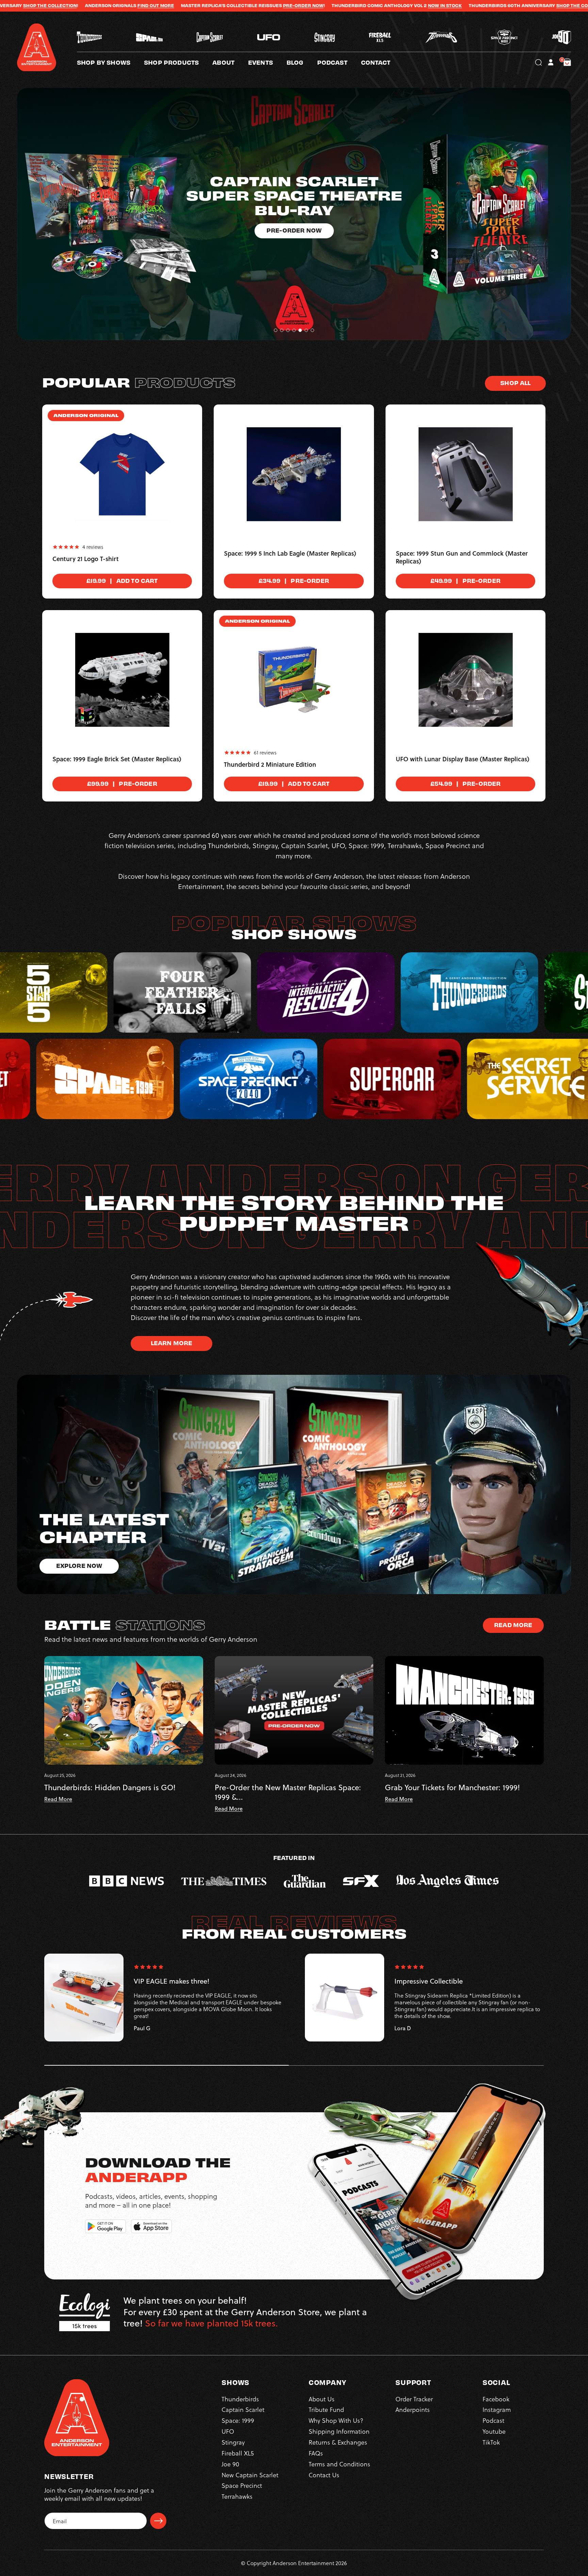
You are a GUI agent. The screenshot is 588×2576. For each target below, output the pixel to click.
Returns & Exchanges (338, 2442)
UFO (228, 2431)
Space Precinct (242, 2485)
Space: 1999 (238, 2420)
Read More (513, 1625)
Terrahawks (237, 2496)
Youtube (494, 2431)
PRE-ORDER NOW (97, 5)
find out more (476, 5)
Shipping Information (339, 2431)
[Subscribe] (158, 2521)
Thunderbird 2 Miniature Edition (270, 765)
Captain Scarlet (243, 2409)
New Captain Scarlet (250, 2475)
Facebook (496, 2399)
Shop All (515, 383)
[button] (230, 62)
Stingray (233, 2442)
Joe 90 (230, 2464)
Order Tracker (414, 2399)
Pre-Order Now (294, 216)
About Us (322, 2399)
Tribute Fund (326, 2409)
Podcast (493, 2420)
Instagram (497, 2409)
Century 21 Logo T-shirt (86, 559)
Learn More (172, 1343)
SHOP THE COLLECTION (377, 5)
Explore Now (79, 1565)
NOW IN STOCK (239, 5)
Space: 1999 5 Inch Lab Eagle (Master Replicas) (290, 554)
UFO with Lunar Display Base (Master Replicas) (463, 759)
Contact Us (324, 2475)
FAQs (316, 2453)
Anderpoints (413, 2409)
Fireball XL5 (238, 2453)
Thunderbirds (240, 2399)
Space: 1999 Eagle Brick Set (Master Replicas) (117, 759)
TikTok (491, 2442)
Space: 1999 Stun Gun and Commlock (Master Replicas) (462, 558)
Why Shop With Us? (336, 2420)
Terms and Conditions (339, 2464)
